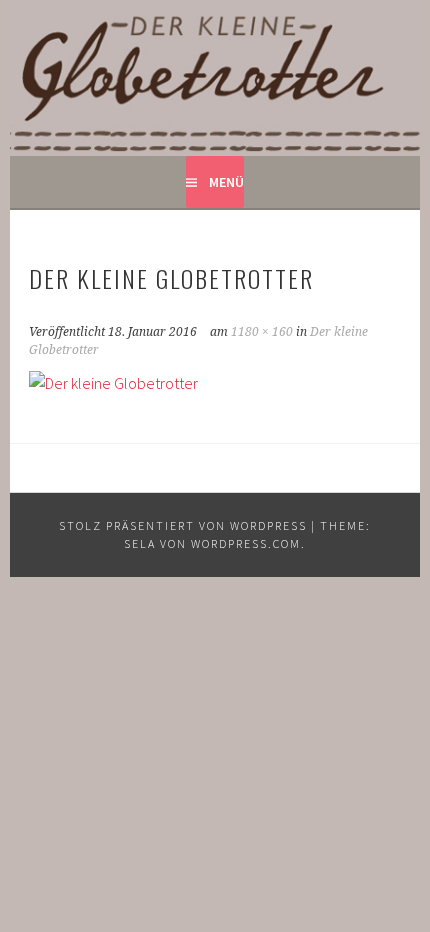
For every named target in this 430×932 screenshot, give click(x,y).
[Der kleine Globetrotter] (113, 383)
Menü (226, 182)
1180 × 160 (262, 332)
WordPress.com (246, 543)
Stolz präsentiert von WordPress (183, 525)
